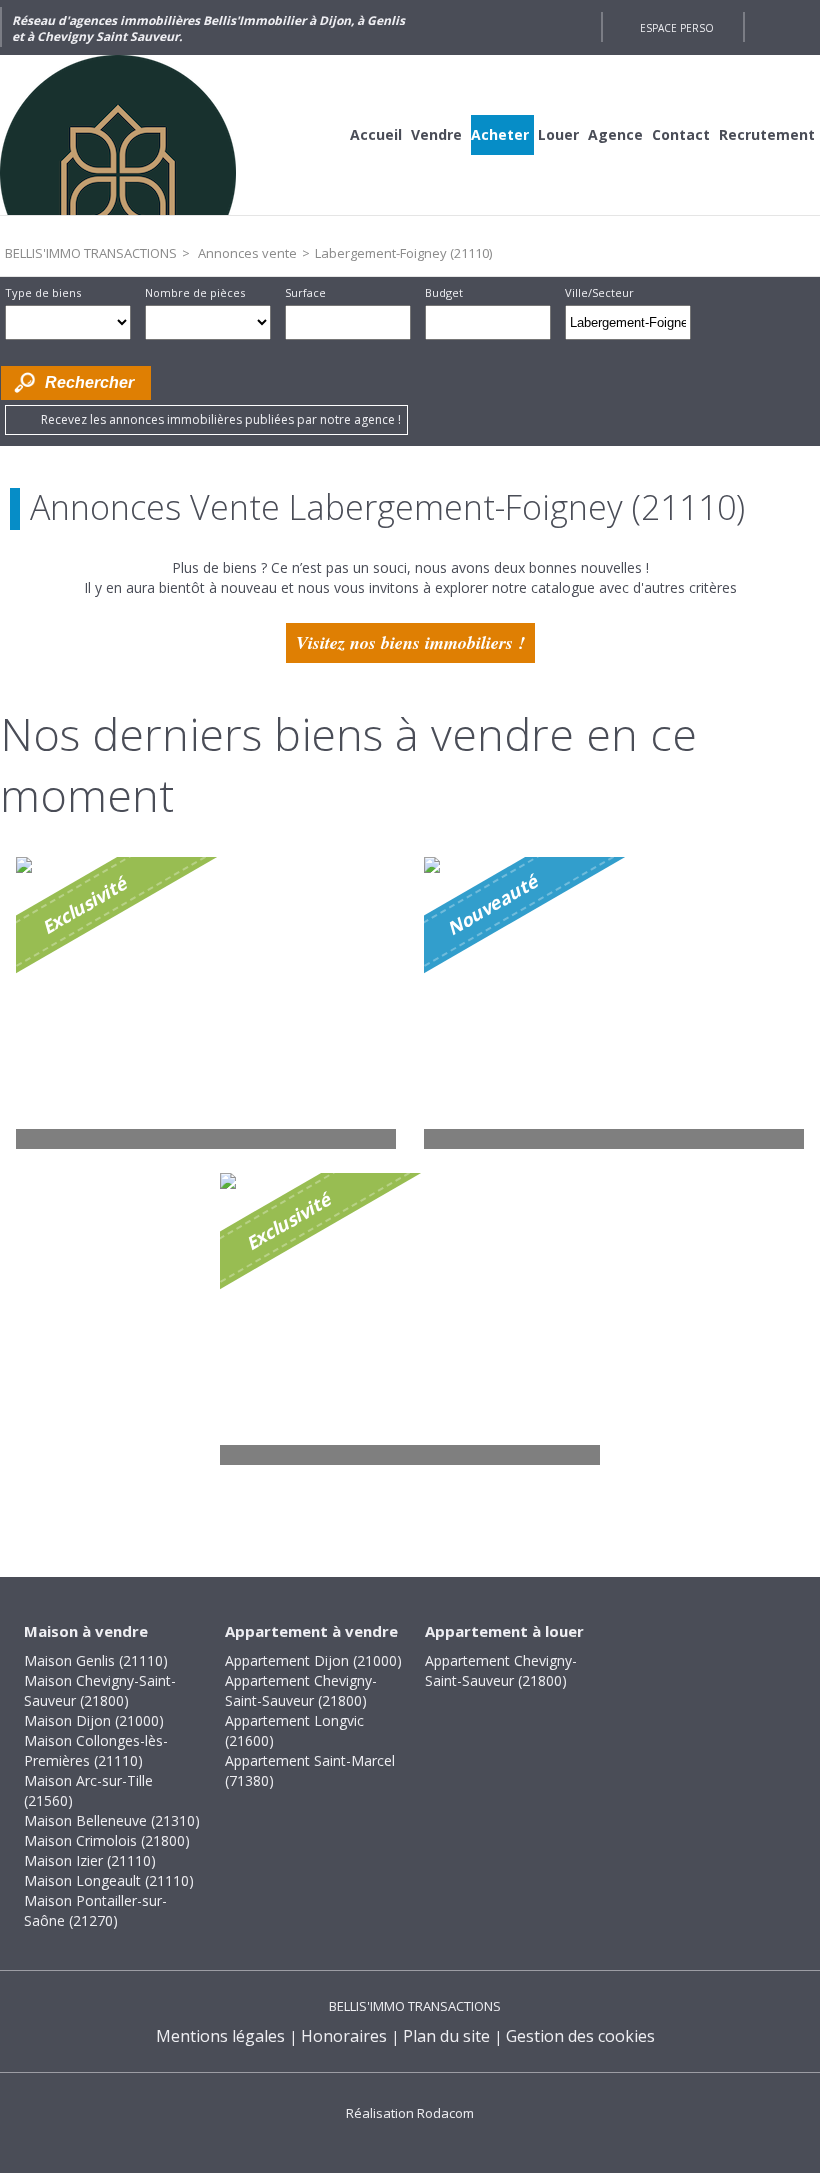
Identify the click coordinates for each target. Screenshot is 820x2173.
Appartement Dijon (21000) (313, 1660)
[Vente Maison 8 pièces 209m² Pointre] (614, 1003)
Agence (615, 134)
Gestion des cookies (580, 2036)
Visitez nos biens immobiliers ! (410, 642)
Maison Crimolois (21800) (107, 1840)
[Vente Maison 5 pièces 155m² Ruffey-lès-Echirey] (410, 1319)
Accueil (376, 134)
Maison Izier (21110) (90, 1860)
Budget (444, 292)
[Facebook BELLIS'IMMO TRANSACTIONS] (540, 27)
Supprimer (677, 328)
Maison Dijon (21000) (94, 1720)
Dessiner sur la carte (718, 322)
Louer (558, 134)
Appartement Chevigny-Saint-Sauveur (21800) (301, 1690)
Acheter (500, 134)
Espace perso (677, 28)
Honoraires (344, 2036)
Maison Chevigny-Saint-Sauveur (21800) (100, 1690)
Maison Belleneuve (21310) (112, 1820)
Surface (305, 292)
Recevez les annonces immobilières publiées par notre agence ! (221, 419)
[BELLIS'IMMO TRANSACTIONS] (150, 135)
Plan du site (446, 2036)
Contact (681, 134)
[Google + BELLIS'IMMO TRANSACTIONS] (576, 27)
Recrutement (767, 134)
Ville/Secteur (599, 292)
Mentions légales (220, 2036)
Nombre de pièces (195, 292)
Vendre (436, 134)
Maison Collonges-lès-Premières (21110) (96, 1750)
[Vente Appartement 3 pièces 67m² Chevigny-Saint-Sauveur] (206, 1003)
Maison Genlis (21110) (96, 1660)
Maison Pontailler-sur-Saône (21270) (95, 1910)
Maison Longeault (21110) (109, 1880)
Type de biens (43, 292)
